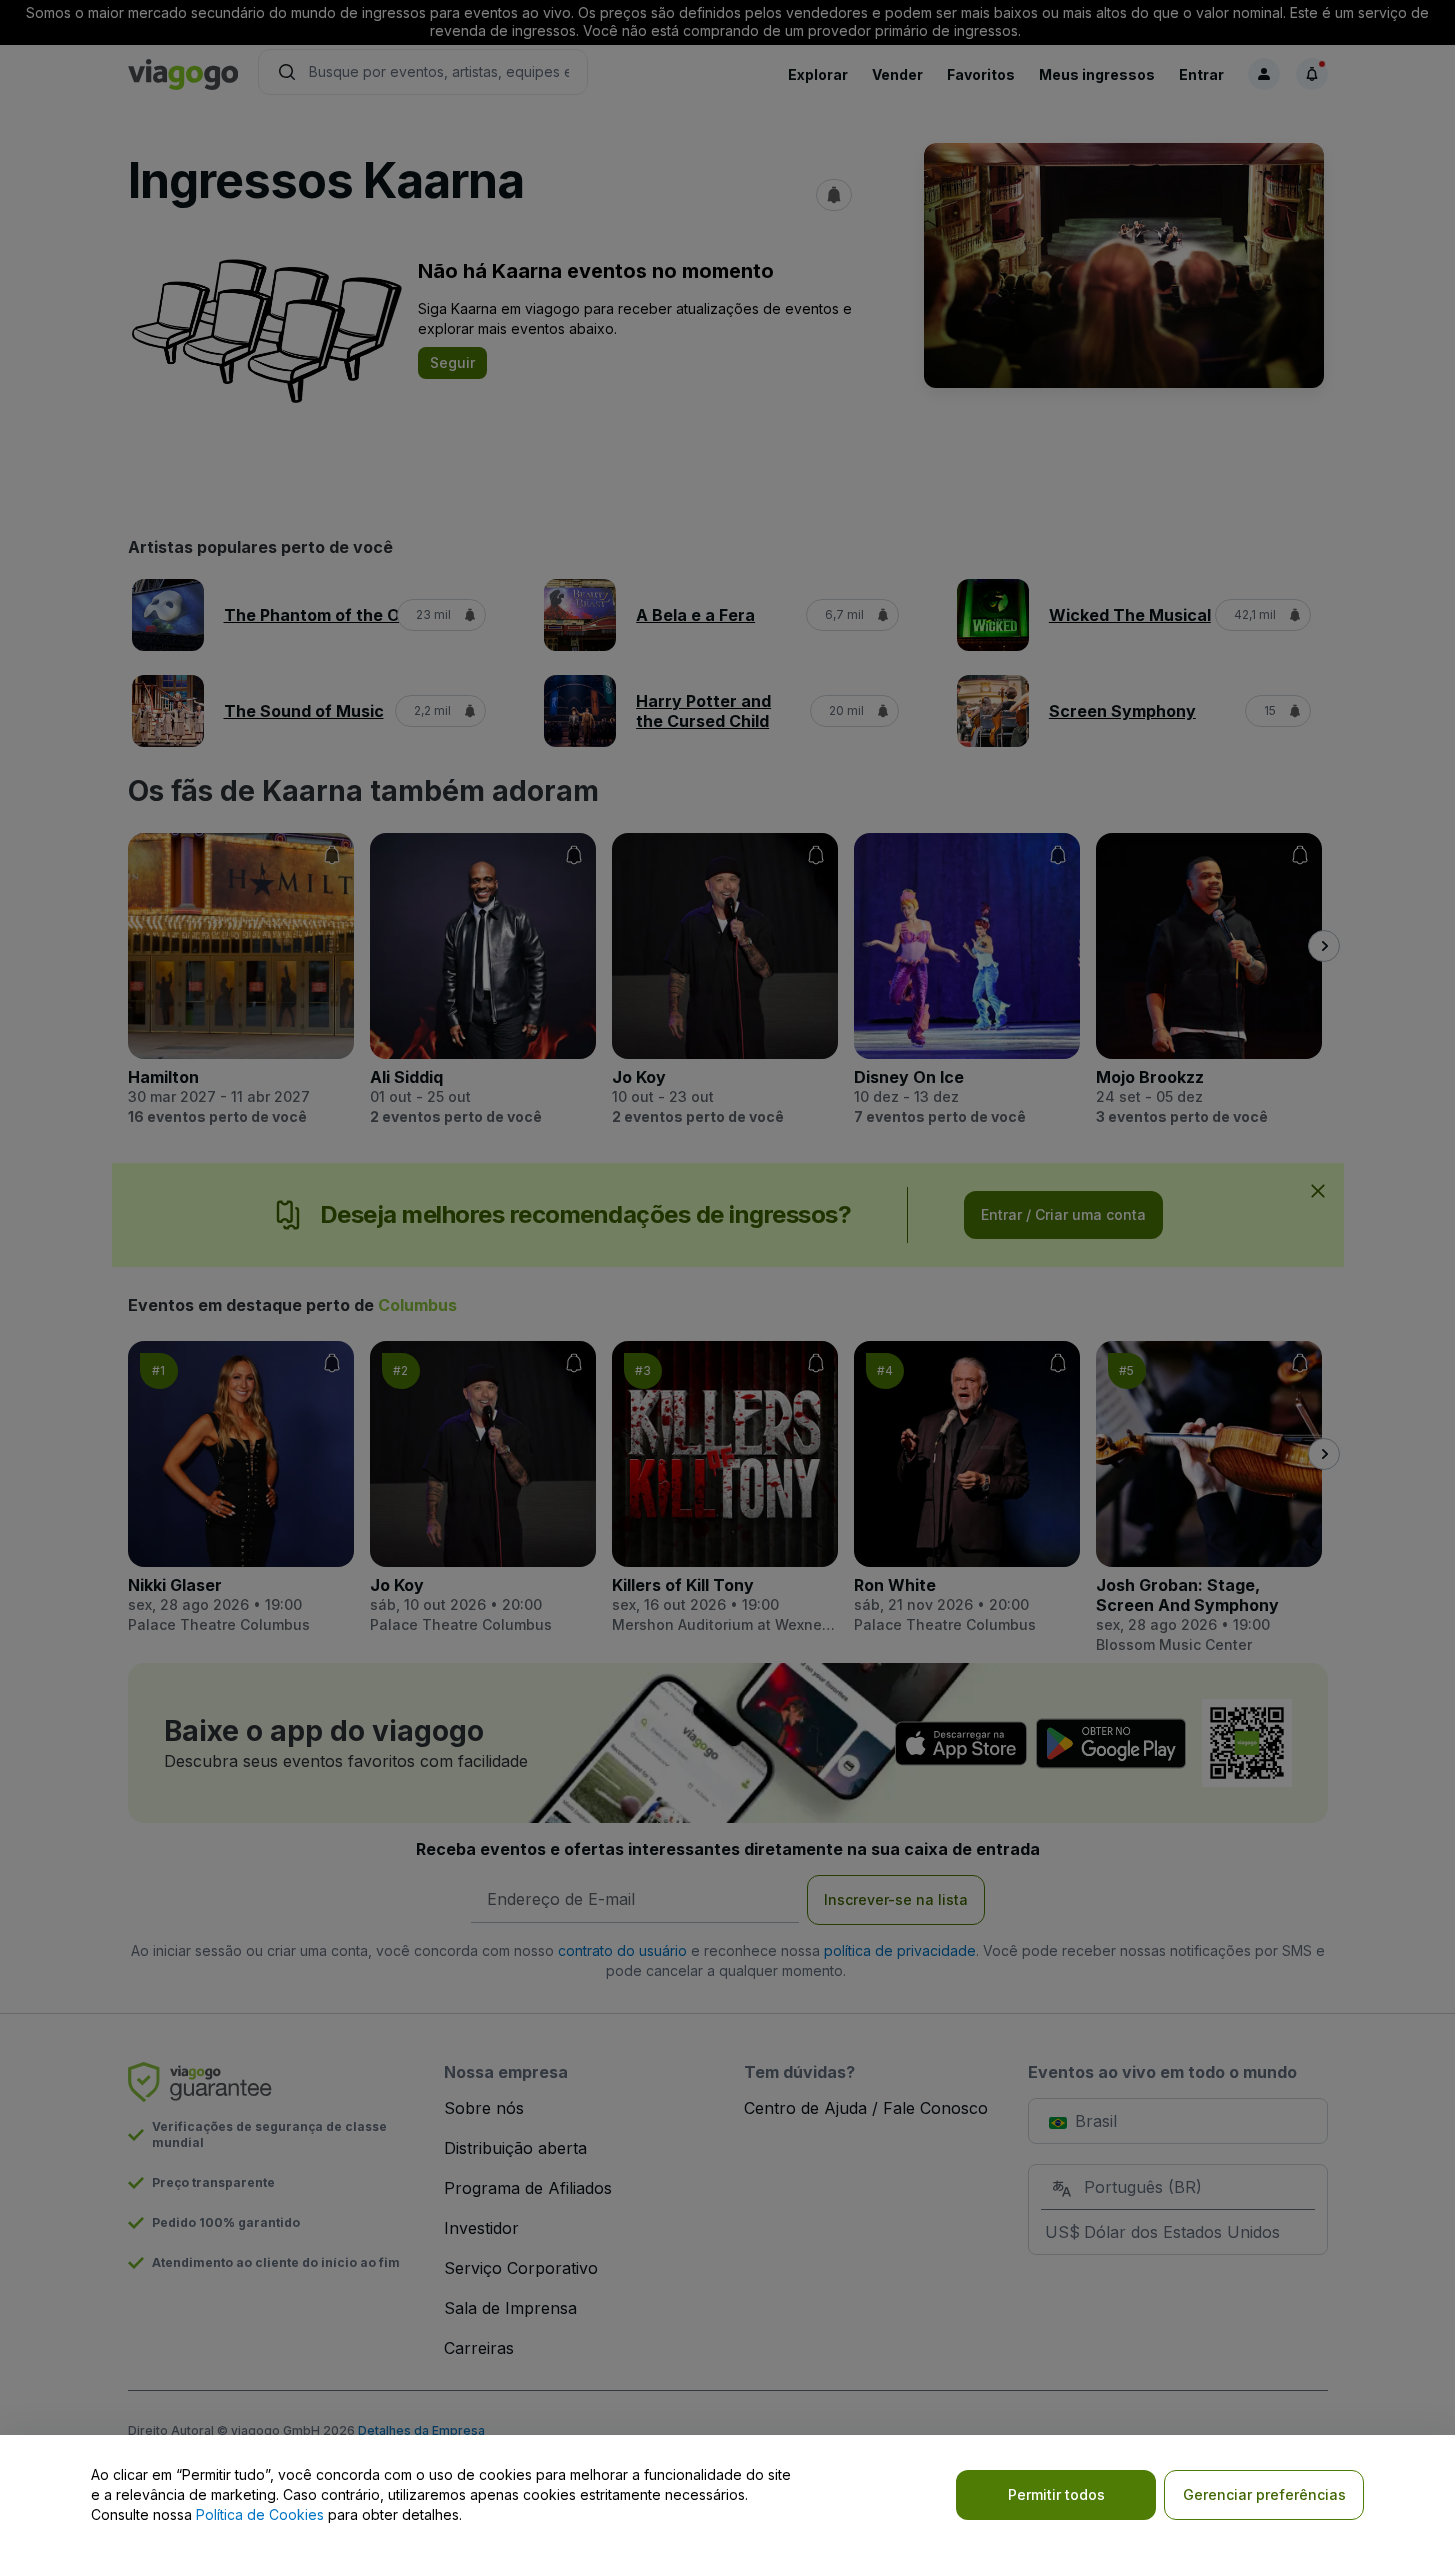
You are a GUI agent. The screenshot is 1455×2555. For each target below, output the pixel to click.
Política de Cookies (260, 2514)
